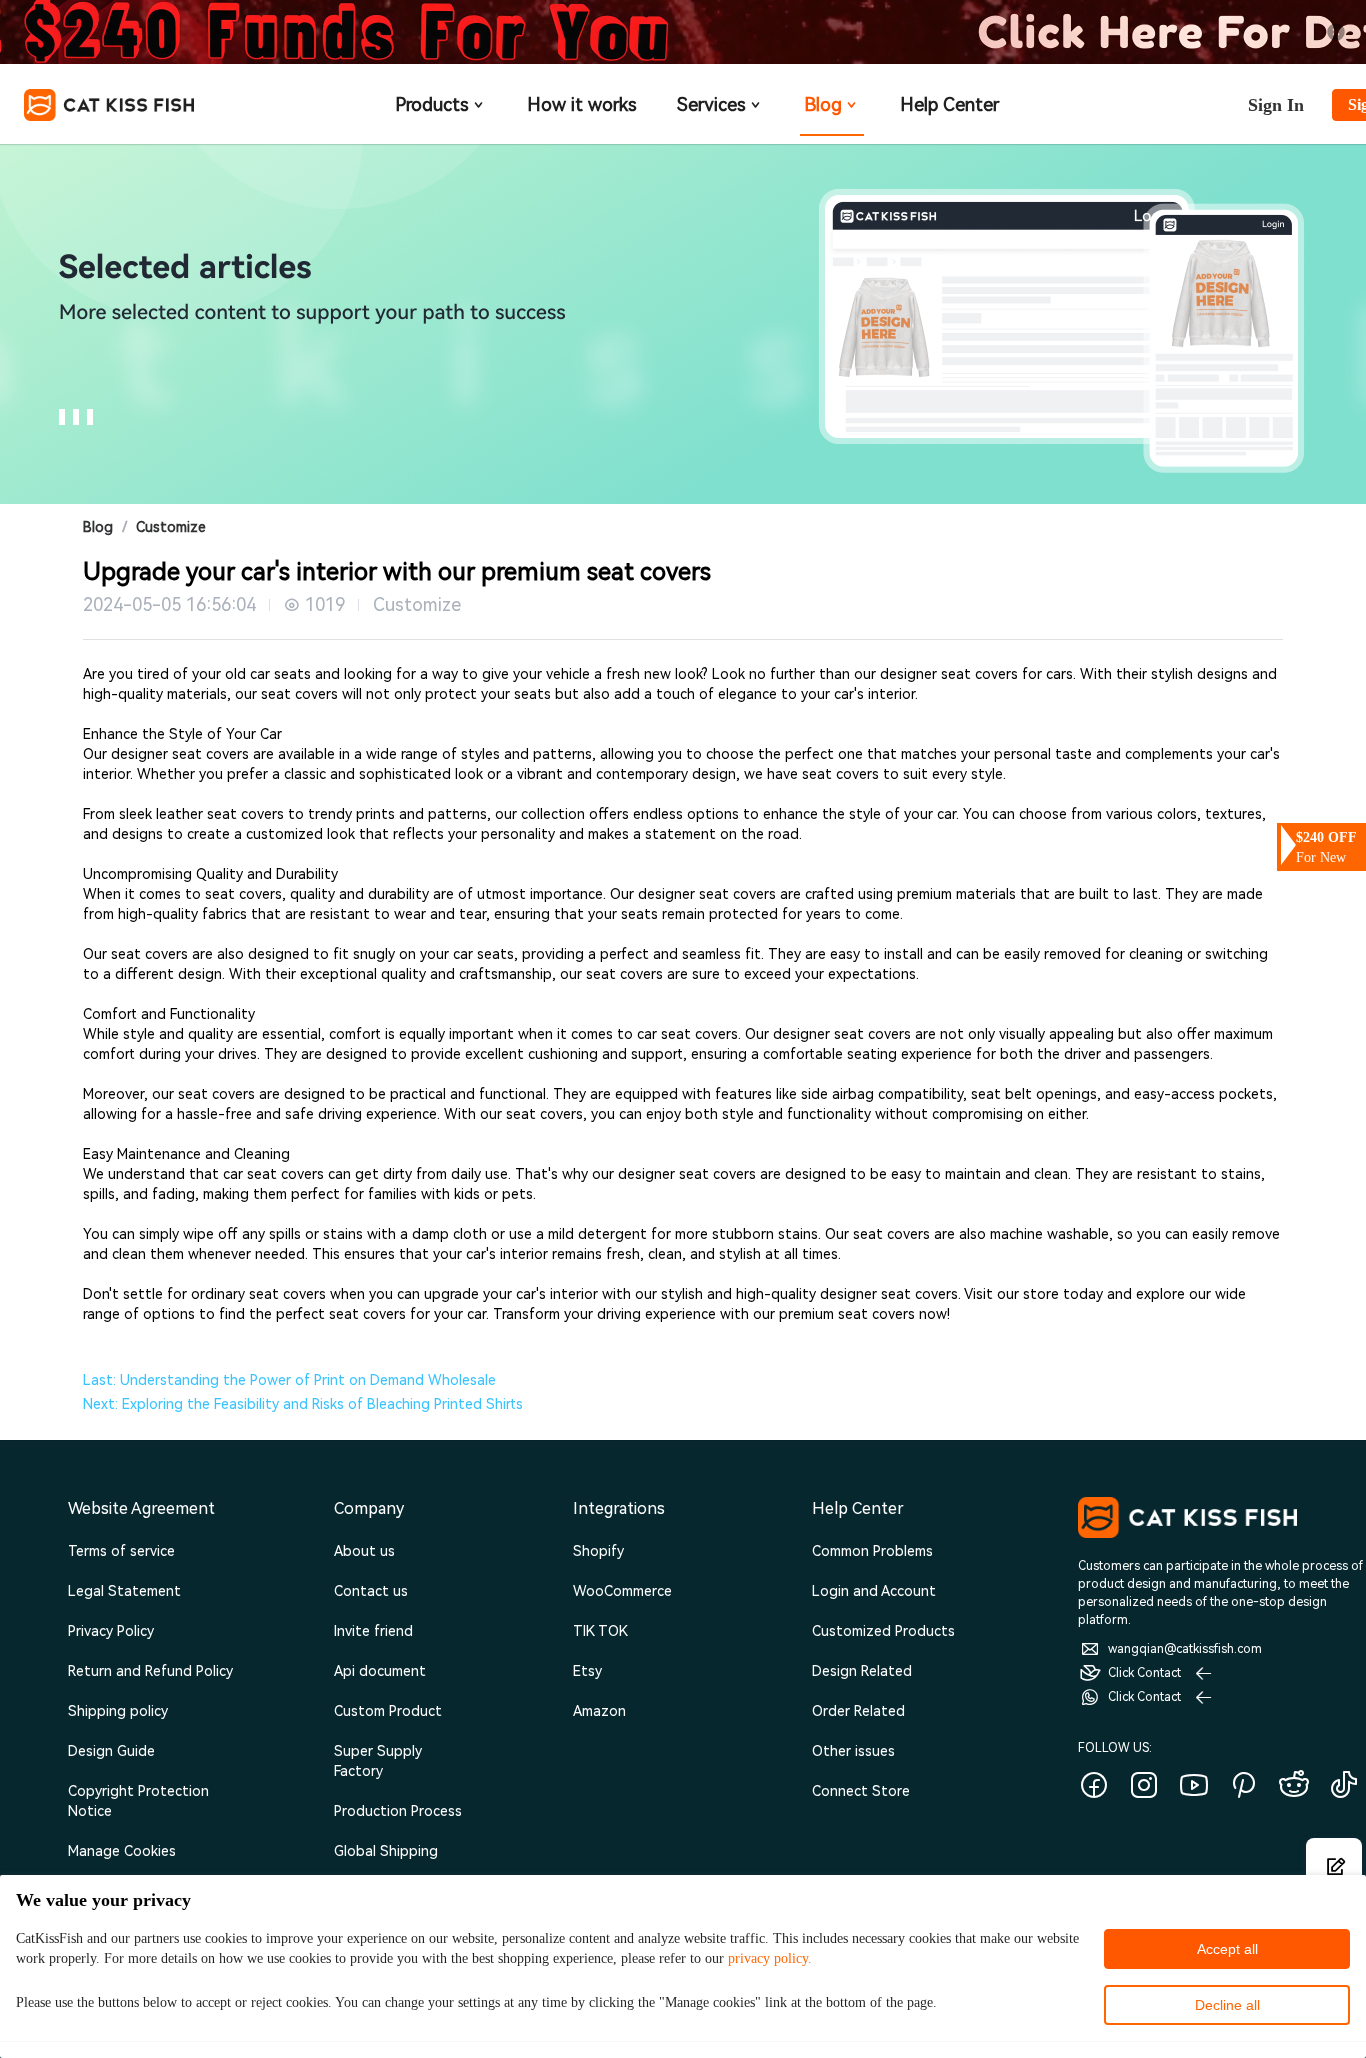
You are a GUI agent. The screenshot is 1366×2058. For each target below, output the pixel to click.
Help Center (949, 104)
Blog (823, 104)
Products (432, 104)
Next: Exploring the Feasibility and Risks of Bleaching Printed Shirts (303, 1404)
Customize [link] (171, 527)
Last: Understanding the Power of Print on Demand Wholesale (289, 1380)
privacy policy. (770, 1958)
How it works (582, 104)
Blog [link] (98, 527)
